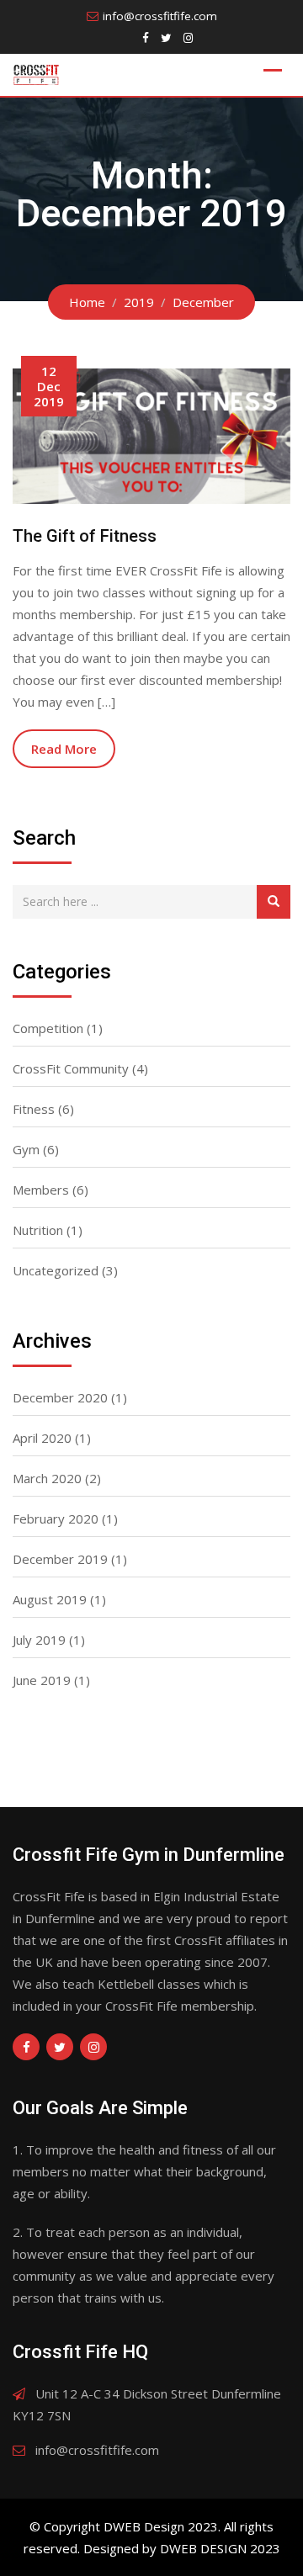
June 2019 (42, 1680)
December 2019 (60, 1559)
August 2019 (50, 1599)
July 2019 (39, 1640)
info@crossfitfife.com (160, 16)
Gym (26, 1149)
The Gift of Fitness (85, 536)
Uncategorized (56, 1270)
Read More (64, 749)
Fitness (34, 1109)
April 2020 (42, 1438)
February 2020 (56, 1519)
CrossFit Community (71, 1068)
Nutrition (38, 1230)
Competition (48, 1028)
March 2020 (47, 1478)
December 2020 (60, 1397)
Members (41, 1190)
